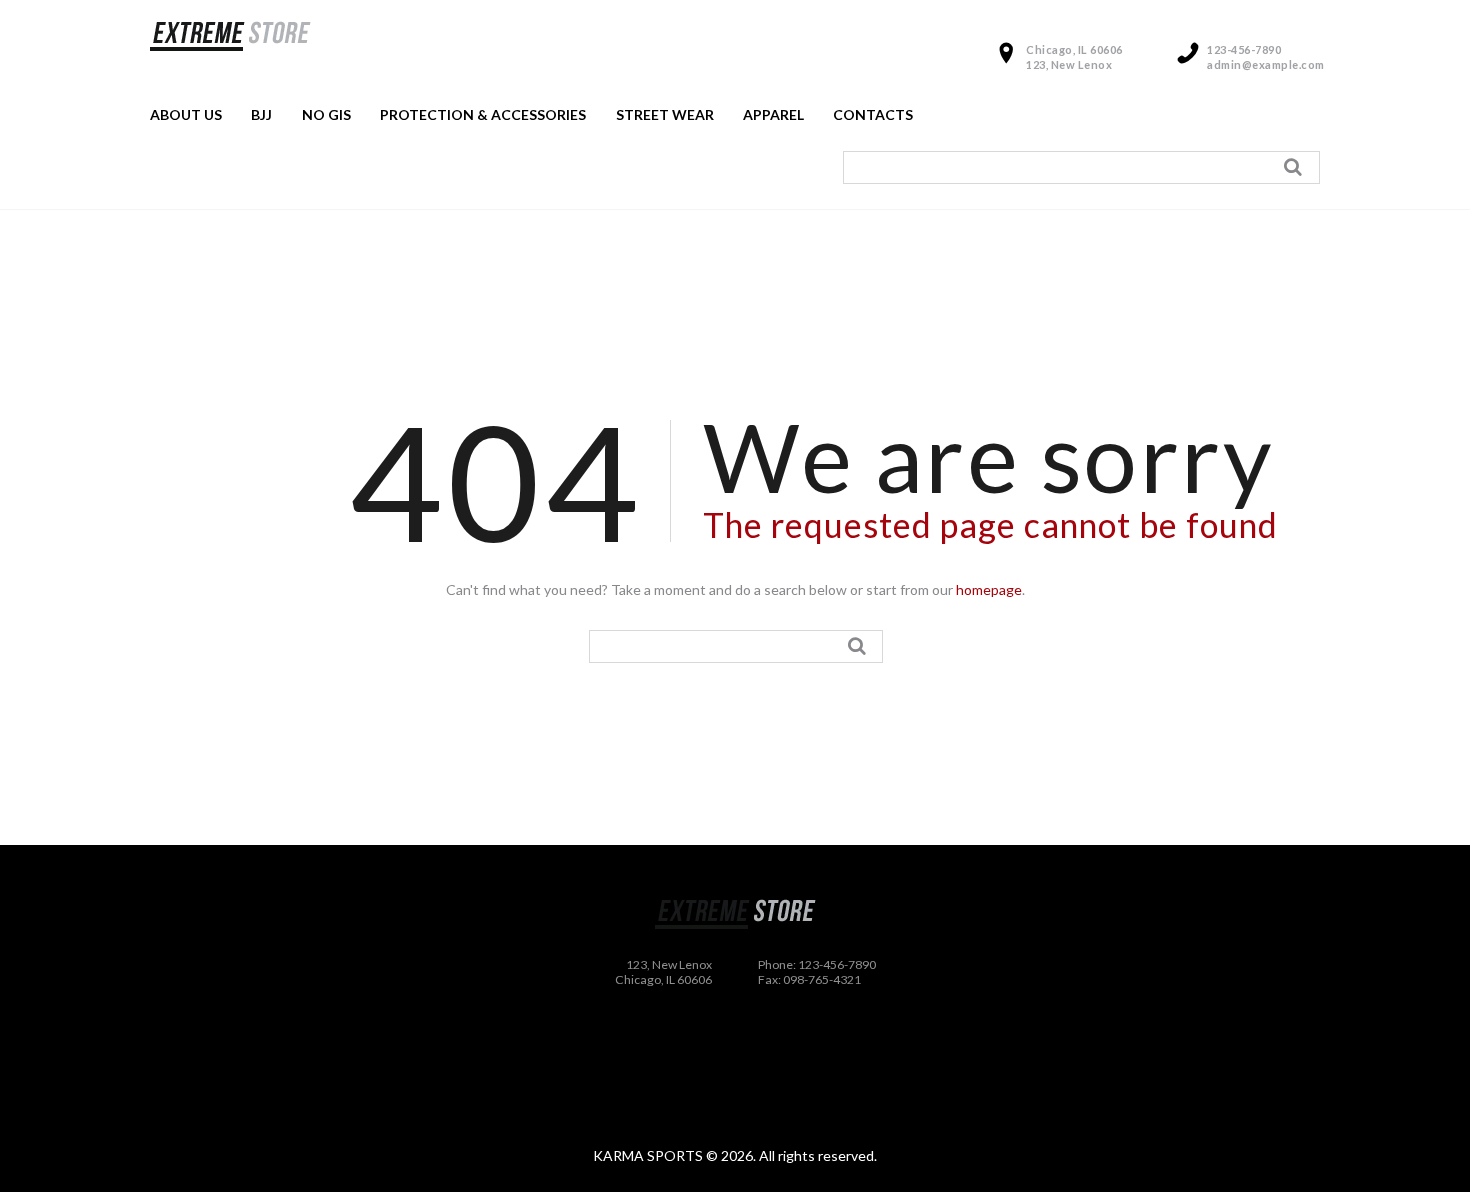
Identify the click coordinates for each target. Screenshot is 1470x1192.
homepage (989, 589)
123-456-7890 (1244, 49)
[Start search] (1296, 167)
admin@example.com (1266, 64)
